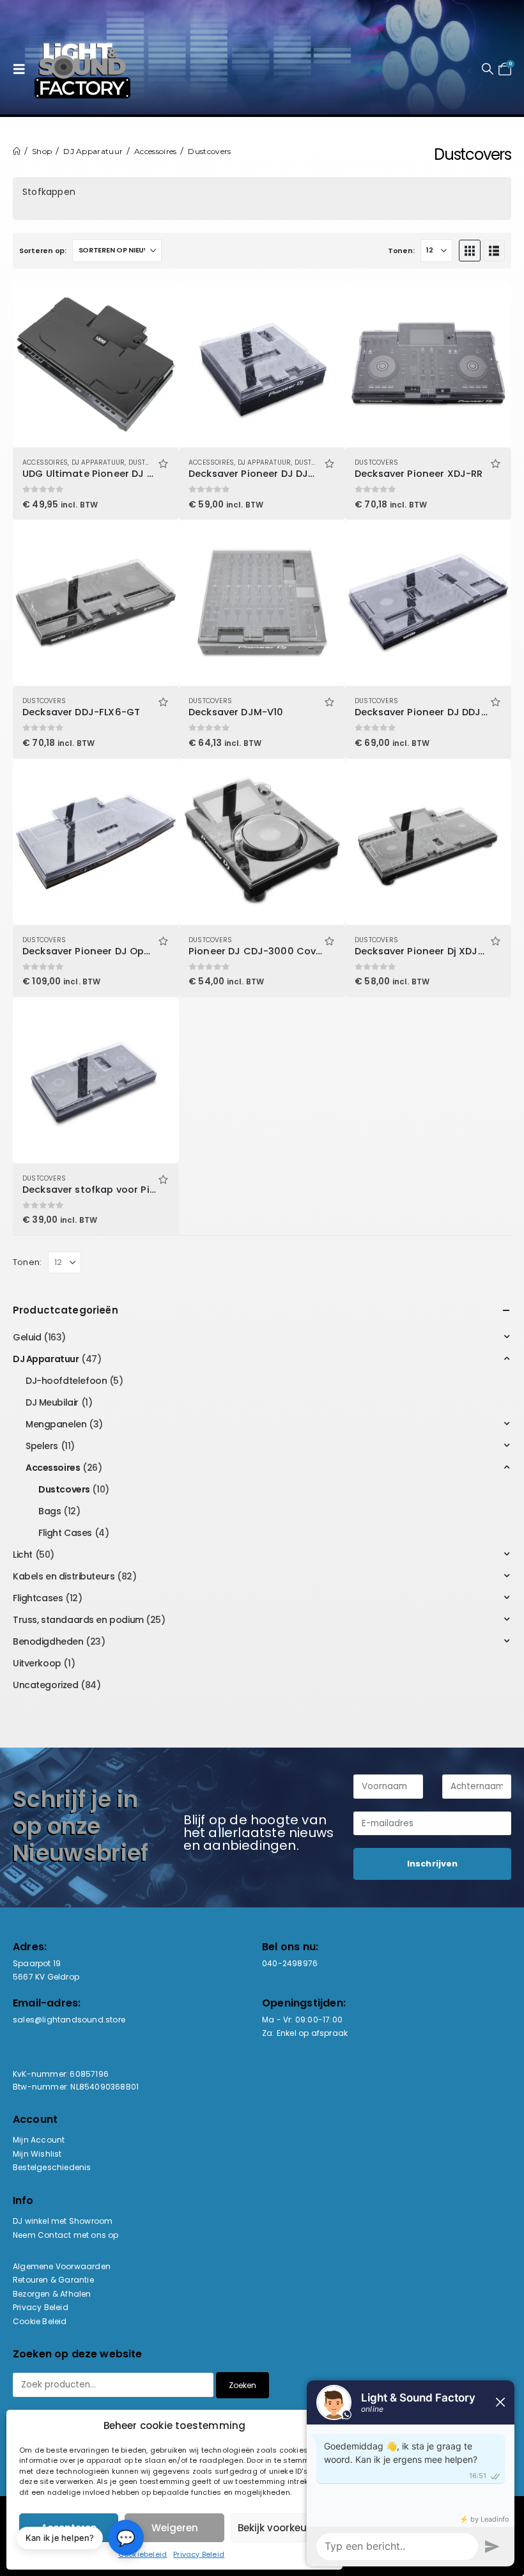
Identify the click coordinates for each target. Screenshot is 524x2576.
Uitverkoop (37, 1663)
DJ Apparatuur (98, 462)
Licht (23, 1555)
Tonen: (401, 251)
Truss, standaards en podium (78, 1620)
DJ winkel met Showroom (63, 2221)
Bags (50, 1511)
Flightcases (38, 1598)
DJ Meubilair (52, 1402)
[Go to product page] (96, 364)
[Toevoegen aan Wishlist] (163, 462)
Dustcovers (150, 462)
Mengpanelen (56, 1424)
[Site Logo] (82, 69)
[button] (22, 69)
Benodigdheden (48, 1641)
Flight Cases (65, 1533)
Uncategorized (46, 1685)
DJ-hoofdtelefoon (66, 1381)
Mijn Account (39, 2140)
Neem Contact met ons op (66, 2235)
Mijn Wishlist (37, 2154)
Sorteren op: (43, 251)
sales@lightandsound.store (69, 2020)
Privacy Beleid (199, 2554)
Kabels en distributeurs (64, 1576)
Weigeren (175, 2528)
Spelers (42, 1446)
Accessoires (45, 462)
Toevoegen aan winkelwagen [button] (158, 302)
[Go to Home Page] (17, 151)
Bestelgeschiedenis (52, 2167)
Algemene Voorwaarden (62, 2266)
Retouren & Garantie (53, 2280)
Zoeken (243, 2385)
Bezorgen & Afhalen (52, 2294)
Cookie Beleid (40, 2321)
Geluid (27, 1337)
